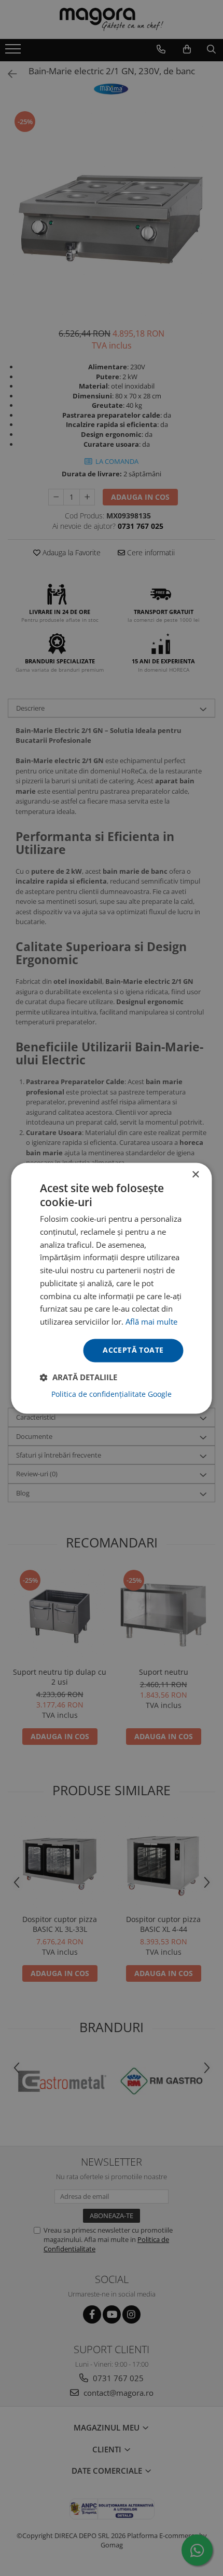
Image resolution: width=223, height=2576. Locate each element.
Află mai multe (151, 1322)
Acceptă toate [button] (133, 1350)
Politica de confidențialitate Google (112, 1394)
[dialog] (112, 1288)
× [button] (195, 1175)
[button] (79, 1377)
